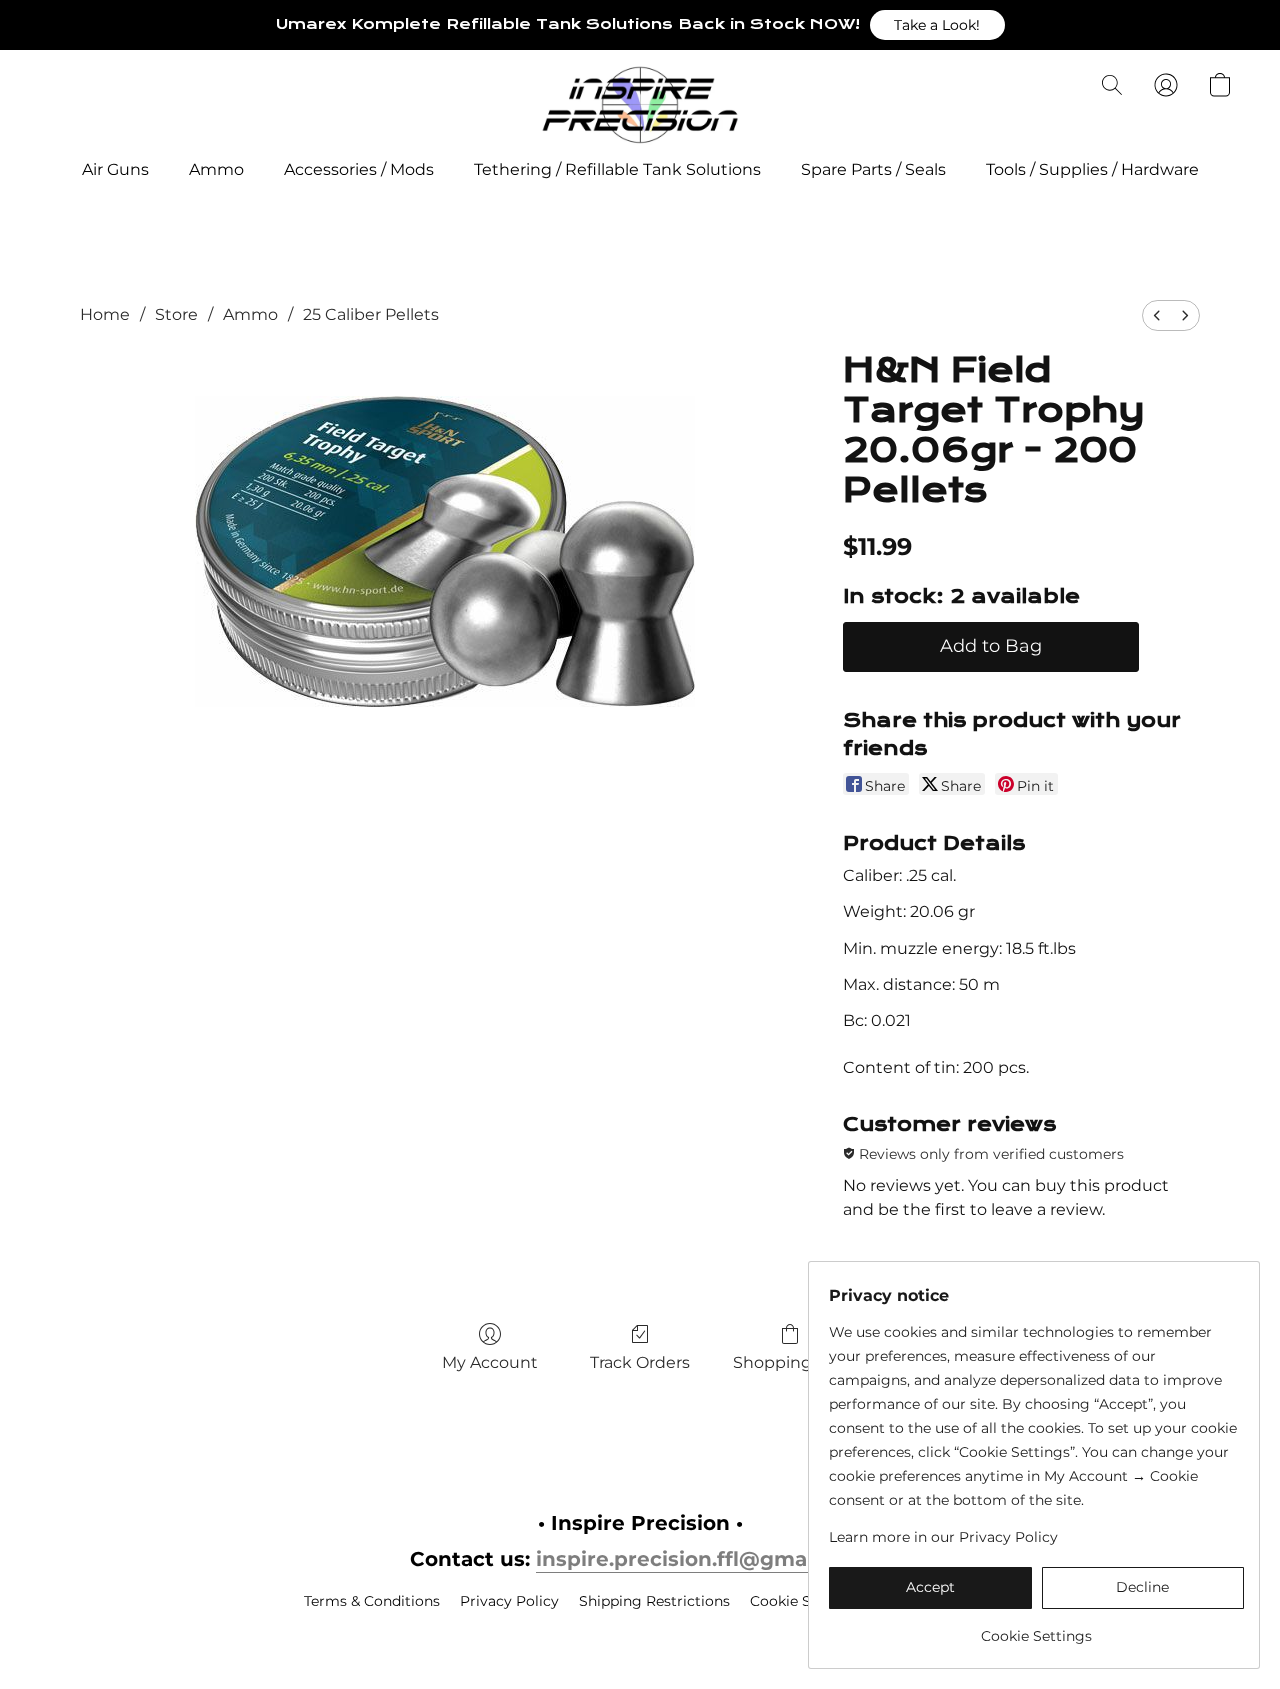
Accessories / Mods (359, 169)
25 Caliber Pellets (371, 314)
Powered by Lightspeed (640, 1635)
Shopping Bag (790, 1362)
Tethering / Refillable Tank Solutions (617, 169)
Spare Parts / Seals (873, 169)
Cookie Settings (805, 1601)
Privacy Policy (509, 1601)
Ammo (216, 169)
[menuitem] (1157, 315)
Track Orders (640, 1362)
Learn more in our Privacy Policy (943, 1537)
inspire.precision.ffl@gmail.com (703, 1559)
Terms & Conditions (372, 1601)
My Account (490, 1362)
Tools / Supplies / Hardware (1092, 169)
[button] (937, 25)
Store (176, 314)
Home (105, 314)
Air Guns (115, 169)
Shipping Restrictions (654, 1601)
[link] (1036, 1628)
